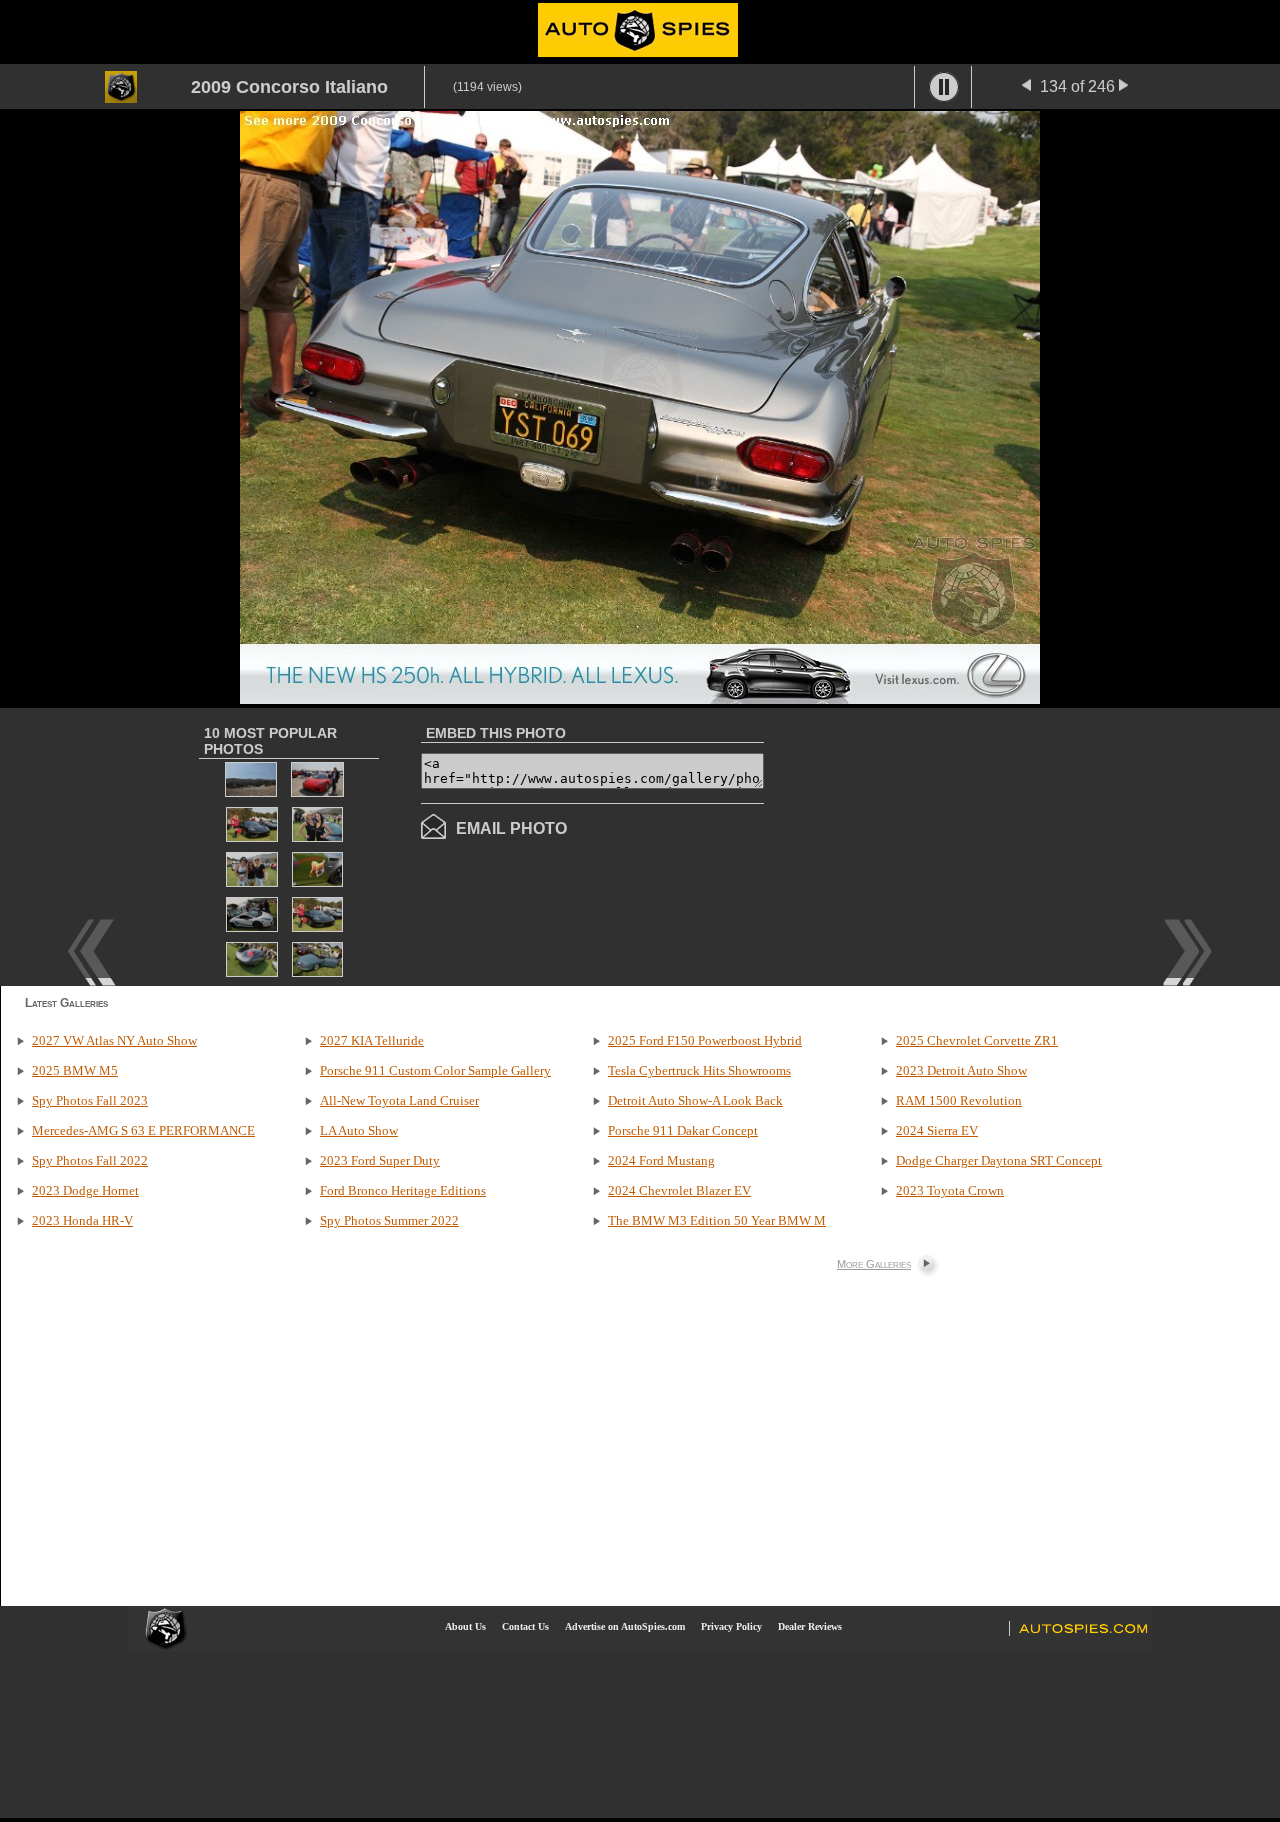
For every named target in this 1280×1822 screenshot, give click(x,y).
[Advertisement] (932, 845)
